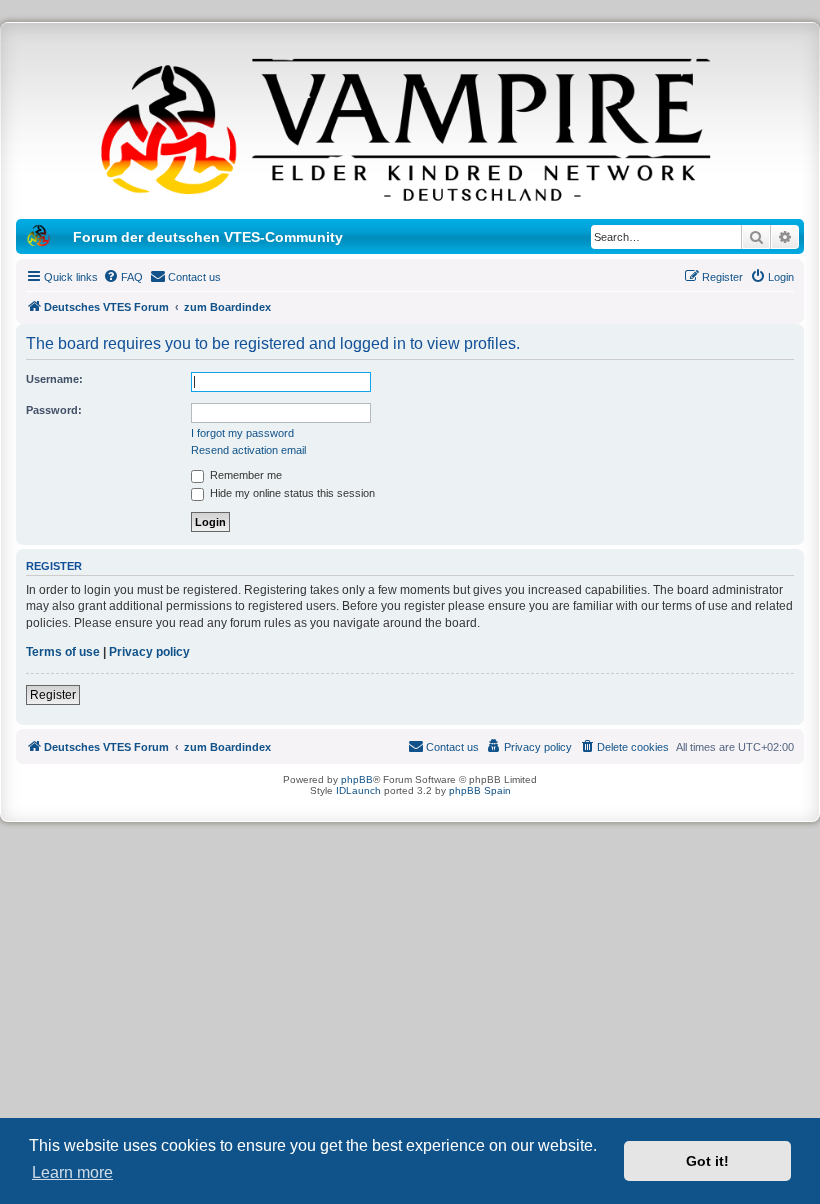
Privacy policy (149, 652)
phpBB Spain (480, 790)
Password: (54, 410)
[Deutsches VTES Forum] (410, 126)
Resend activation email (248, 450)
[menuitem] (123, 277)
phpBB (357, 779)
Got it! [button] (707, 1161)
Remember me (244, 475)
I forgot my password (242, 433)
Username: (54, 379)
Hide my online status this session (291, 493)
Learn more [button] (72, 1172)
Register (53, 695)
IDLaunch (358, 790)
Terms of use (63, 652)
